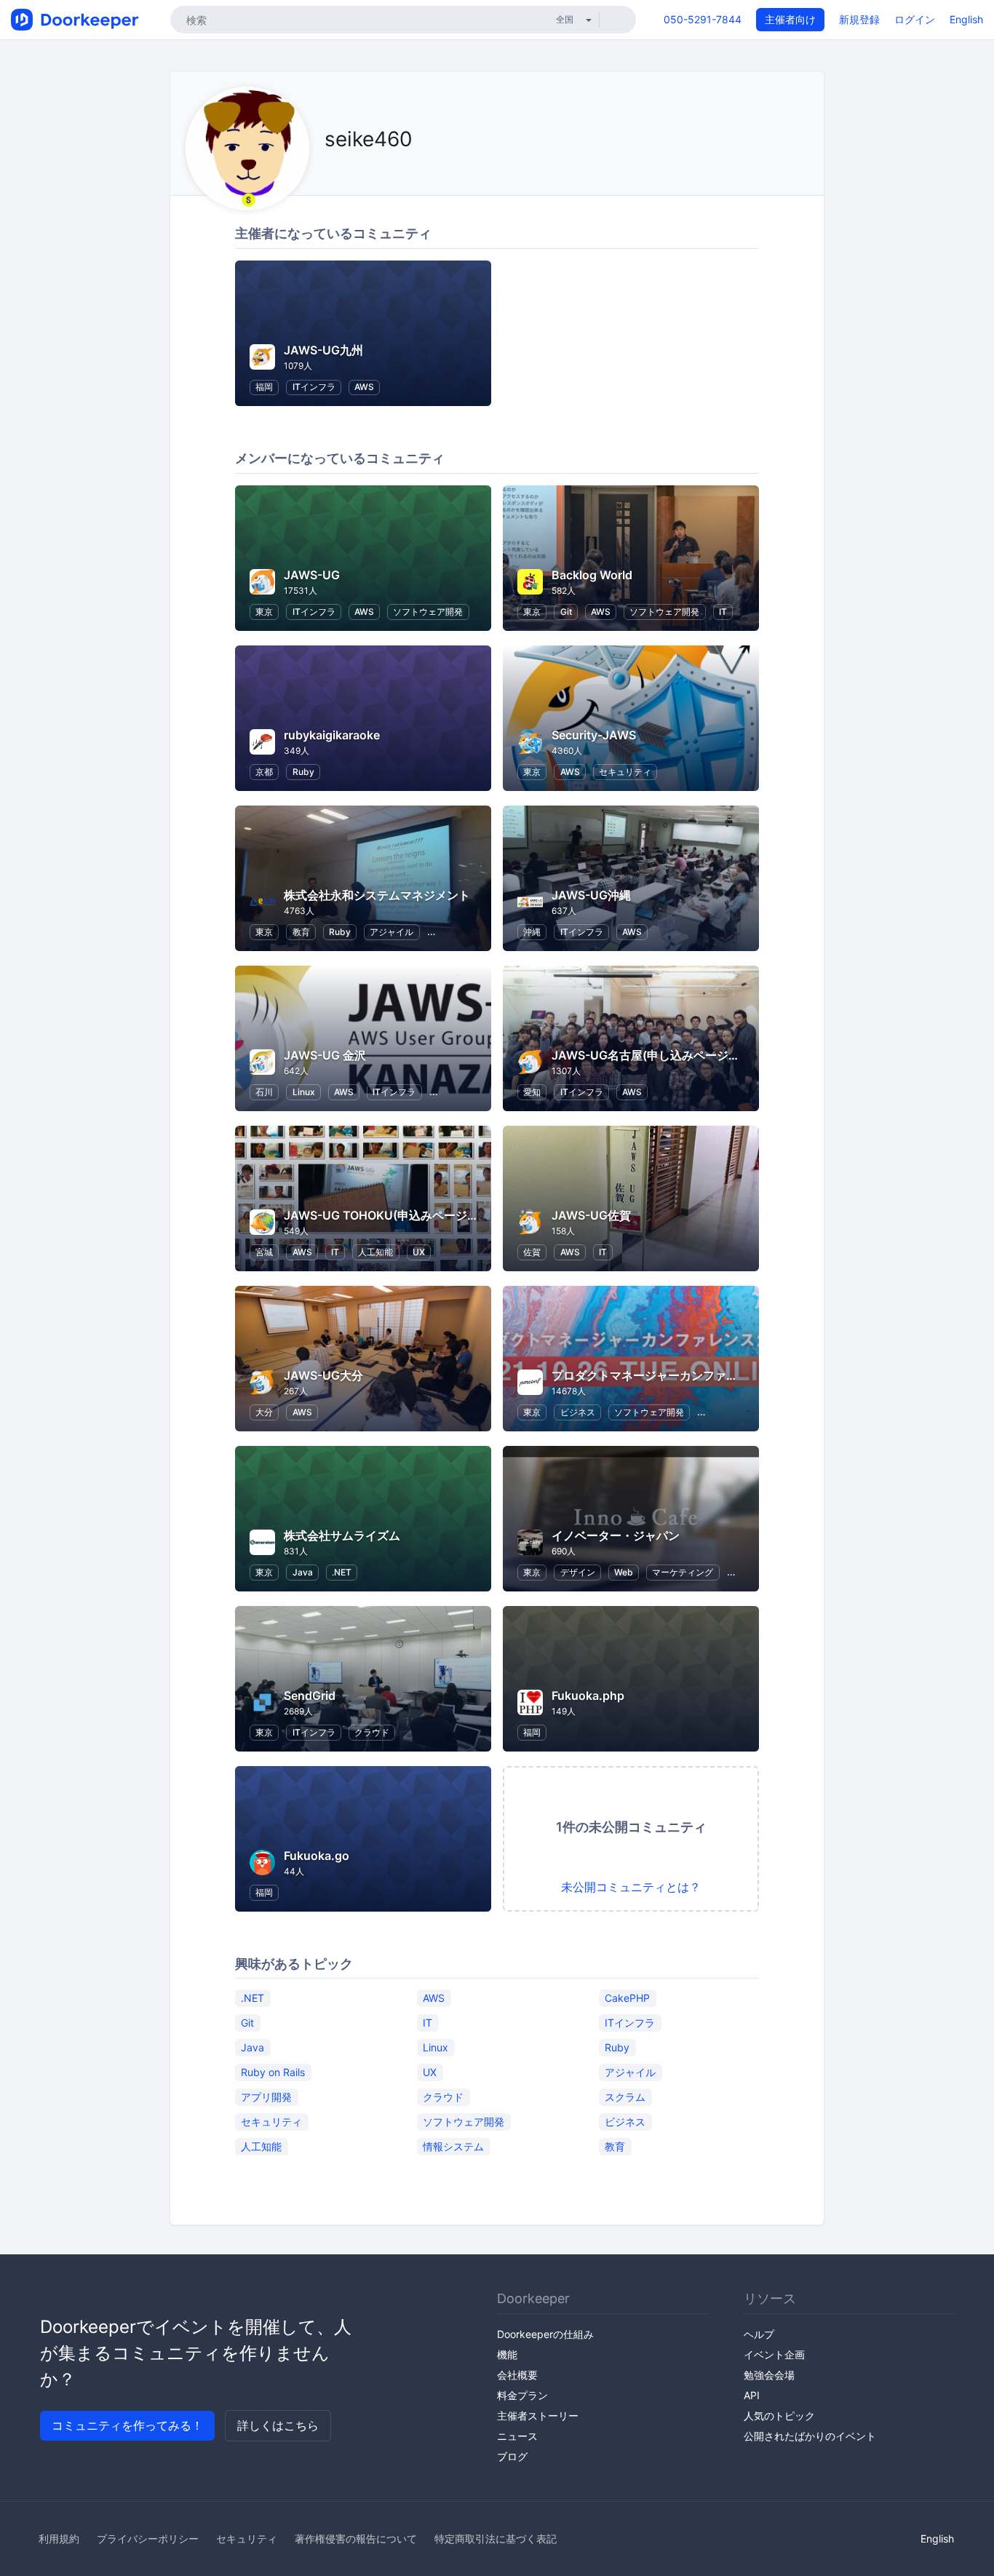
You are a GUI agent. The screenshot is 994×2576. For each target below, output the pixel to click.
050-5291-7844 (703, 19)
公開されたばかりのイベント (810, 2436)
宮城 (264, 1252)
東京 (264, 612)
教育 (301, 932)
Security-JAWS (594, 735)
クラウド (372, 1732)
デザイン (578, 1572)
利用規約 (59, 2539)
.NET (342, 1572)
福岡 (264, 387)
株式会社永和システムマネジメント (377, 895)
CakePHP (627, 1997)
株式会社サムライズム (342, 1535)
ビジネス (578, 1412)
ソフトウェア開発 (428, 612)
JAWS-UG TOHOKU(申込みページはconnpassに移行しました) (452, 1215)
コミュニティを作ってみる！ (127, 2425)
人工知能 (375, 1252)
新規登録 (859, 19)
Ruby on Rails (273, 2071)
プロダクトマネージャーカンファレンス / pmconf (683, 1375)
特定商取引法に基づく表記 (496, 2539)
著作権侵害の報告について (356, 2539)
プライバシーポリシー (148, 2539)
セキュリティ (625, 772)
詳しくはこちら (278, 2425)
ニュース (517, 2436)
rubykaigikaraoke (332, 735)
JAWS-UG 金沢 (325, 1055)
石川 (264, 1092)
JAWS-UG (312, 575)
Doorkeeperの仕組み (545, 2334)
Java (303, 1572)
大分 (264, 1412)
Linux (304, 1092)
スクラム (625, 2096)
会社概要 (517, 2375)
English (966, 19)
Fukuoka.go (317, 1856)
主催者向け (790, 19)
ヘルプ (759, 2334)
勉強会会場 (769, 2375)
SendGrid (310, 1696)
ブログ (512, 2456)
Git (566, 612)
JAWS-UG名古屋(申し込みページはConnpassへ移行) (694, 1055)
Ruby (303, 772)
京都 (264, 772)
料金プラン (522, 2395)
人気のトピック (779, 2416)
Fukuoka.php (588, 1696)
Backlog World (592, 575)
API (752, 2395)
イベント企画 (774, 2354)
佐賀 (532, 1252)
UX (419, 1252)
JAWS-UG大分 (323, 1375)
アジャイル (391, 932)
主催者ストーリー (538, 2416)
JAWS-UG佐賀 (591, 1215)
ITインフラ (314, 387)
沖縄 (532, 932)
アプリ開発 (266, 2096)
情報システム (453, 2146)
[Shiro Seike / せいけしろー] (329, 172)
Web (624, 1572)
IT (723, 612)
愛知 (532, 1092)
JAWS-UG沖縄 (591, 895)
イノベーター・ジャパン (616, 1535)
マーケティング (683, 1572)
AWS (364, 387)
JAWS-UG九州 (323, 350)
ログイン (915, 19)
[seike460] (347, 172)
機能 (507, 2354)
